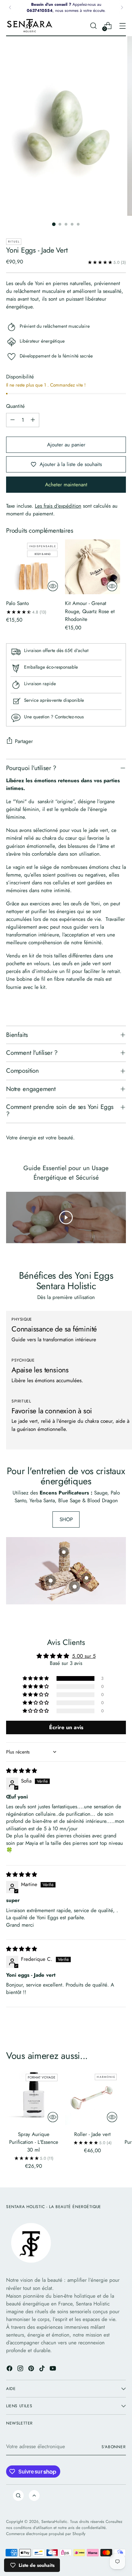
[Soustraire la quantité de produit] (13, 420)
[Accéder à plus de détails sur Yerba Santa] (86, 1577)
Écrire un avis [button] (66, 1727)
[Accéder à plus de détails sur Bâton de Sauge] (50, 1580)
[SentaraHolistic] (30, 26)
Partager (24, 741)
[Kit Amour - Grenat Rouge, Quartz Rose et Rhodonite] (92, 567)
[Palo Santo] (34, 567)
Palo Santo (17, 603)
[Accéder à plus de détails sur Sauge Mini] (74, 1586)
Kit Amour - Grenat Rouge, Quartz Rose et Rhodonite (90, 611)
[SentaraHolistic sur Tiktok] (43, 2370)
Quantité (15, 406)
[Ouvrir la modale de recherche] (93, 26)
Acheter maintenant (66, 485)
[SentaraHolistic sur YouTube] (53, 2370)
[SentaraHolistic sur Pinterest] (32, 2370)
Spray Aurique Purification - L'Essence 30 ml (34, 2142)
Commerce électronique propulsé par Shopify (46, 2534)
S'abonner (114, 2447)
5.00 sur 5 (84, 1656)
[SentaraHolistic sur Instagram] (21, 2370)
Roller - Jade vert (92, 2134)
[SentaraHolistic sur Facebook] (10, 2370)
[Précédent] (10, 7)
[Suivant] (122, 7)
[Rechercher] (18, 2496)
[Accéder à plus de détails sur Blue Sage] (64, 1552)
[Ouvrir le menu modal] (122, 26)
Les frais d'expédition (58, 506)
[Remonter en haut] (34, 2496)
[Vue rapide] (53, 586)
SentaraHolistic (54, 2521)
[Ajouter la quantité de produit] (33, 420)
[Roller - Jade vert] (92, 2098)
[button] (36, 1678)
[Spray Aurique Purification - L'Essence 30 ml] (34, 2098)
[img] (21, 1771)
